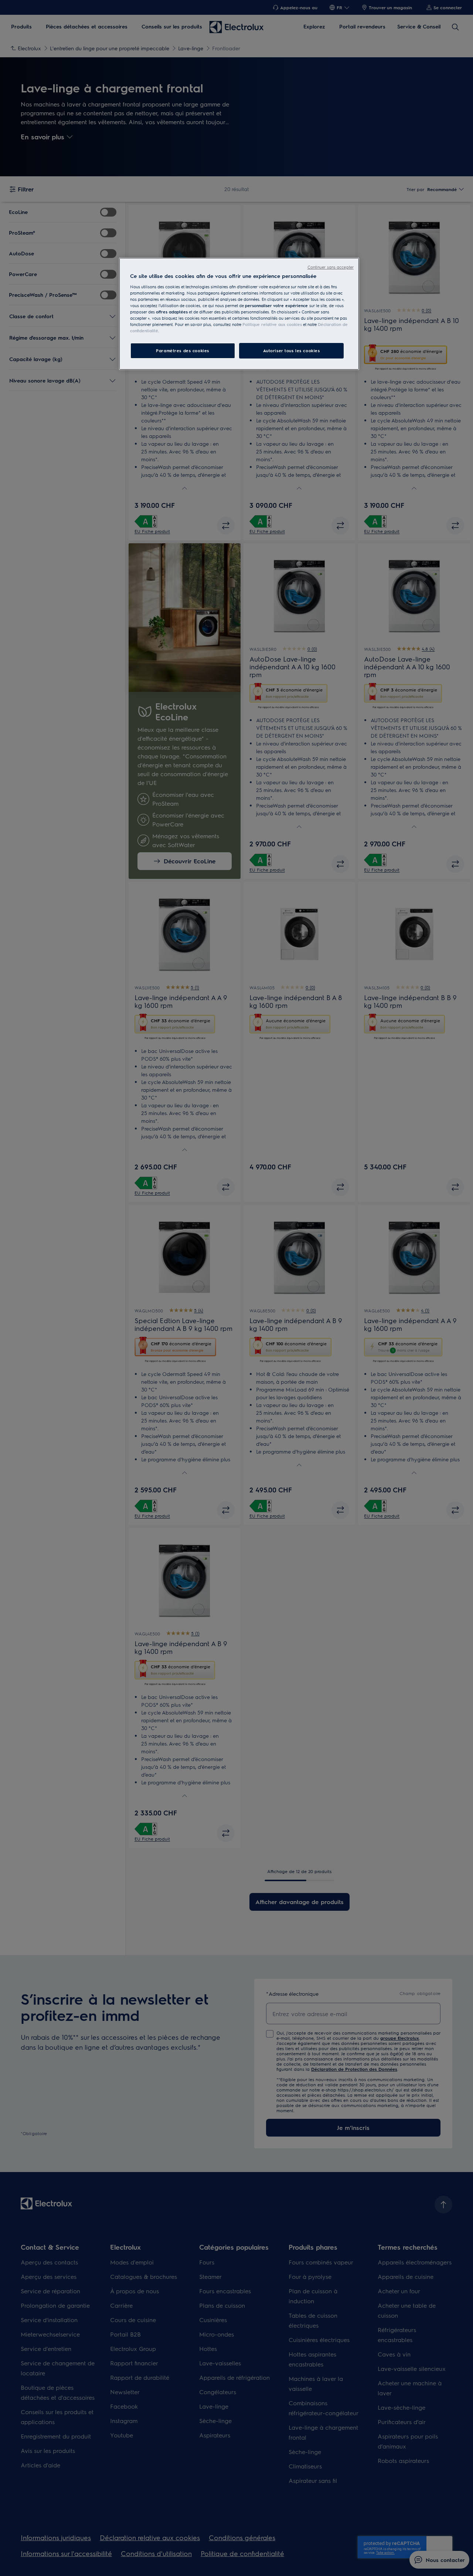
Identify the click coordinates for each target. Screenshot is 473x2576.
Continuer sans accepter (331, 267)
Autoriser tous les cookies (292, 351)
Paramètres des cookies (183, 351)
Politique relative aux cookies (272, 324)
